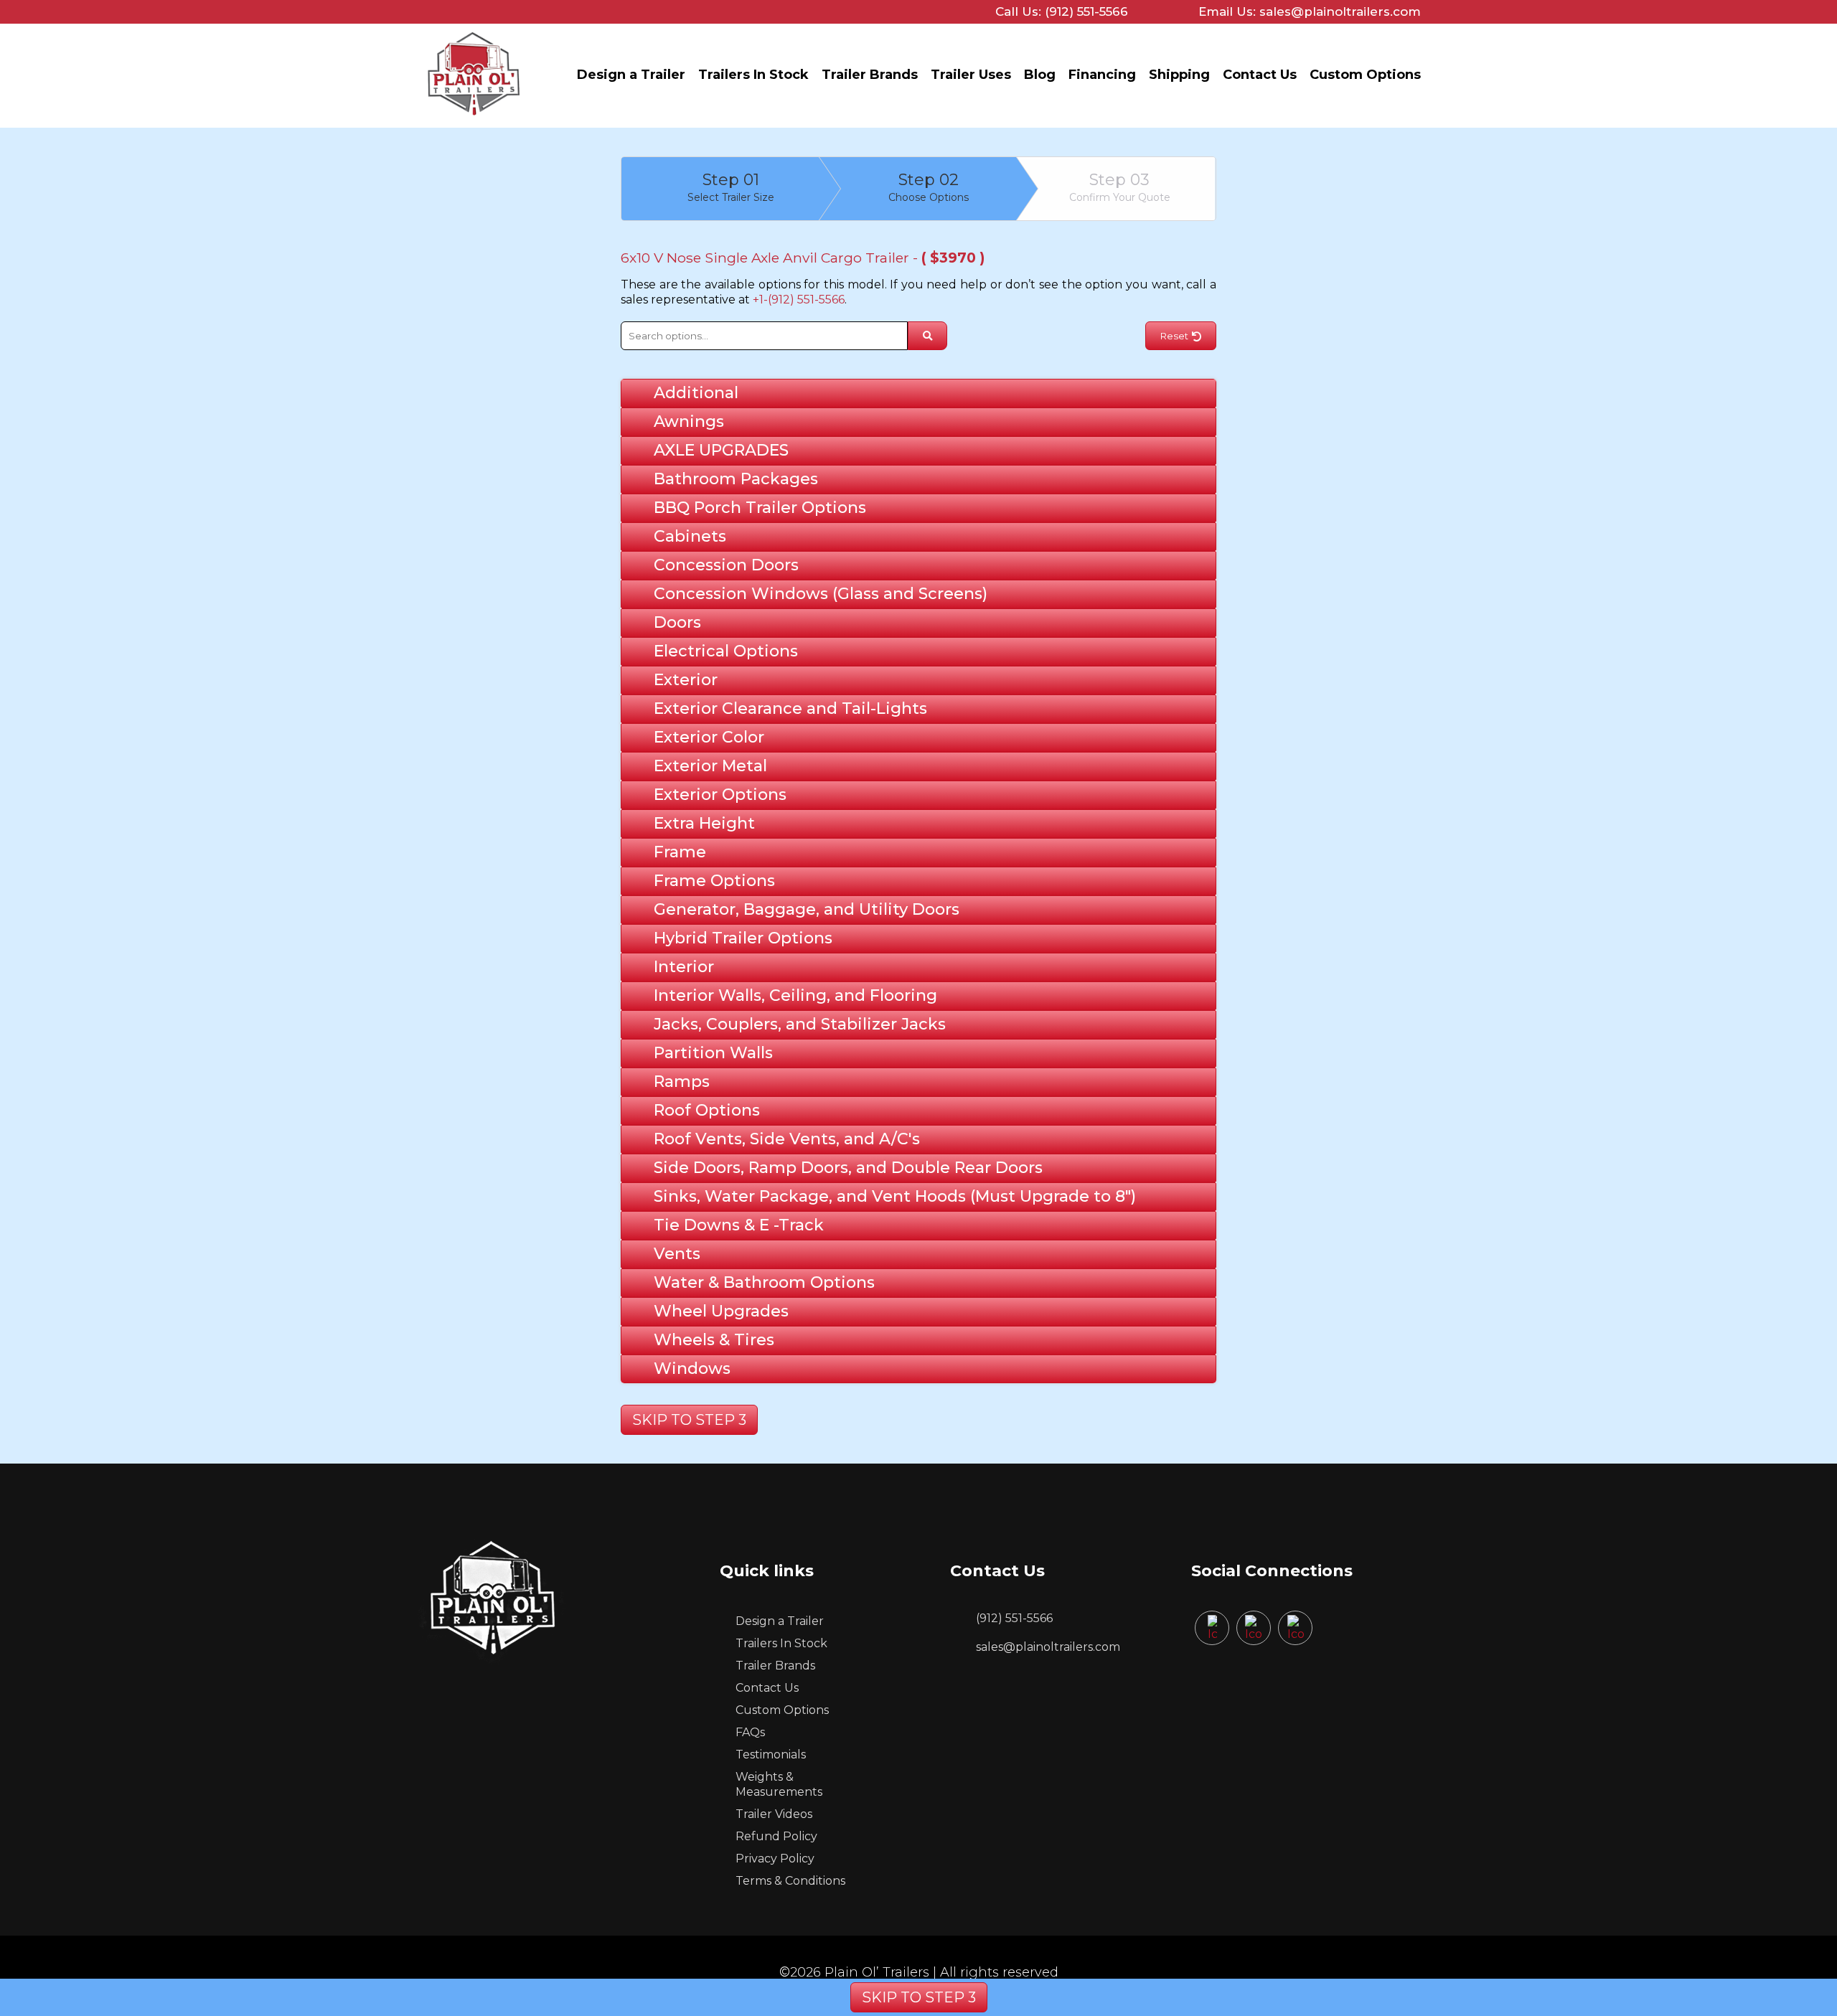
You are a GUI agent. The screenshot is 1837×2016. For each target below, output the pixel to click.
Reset (1174, 336)
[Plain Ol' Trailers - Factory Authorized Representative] (474, 119)
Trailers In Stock (753, 75)
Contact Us (1260, 75)
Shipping (1179, 75)
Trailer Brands (870, 75)
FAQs (750, 1732)
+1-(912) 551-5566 (799, 300)
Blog (1040, 75)
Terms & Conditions (790, 1881)
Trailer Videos (774, 1814)
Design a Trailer (631, 75)
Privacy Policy (775, 1859)
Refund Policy (776, 1836)
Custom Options (1365, 75)
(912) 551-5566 (1014, 1618)
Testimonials (771, 1754)
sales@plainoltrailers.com (1048, 1647)
